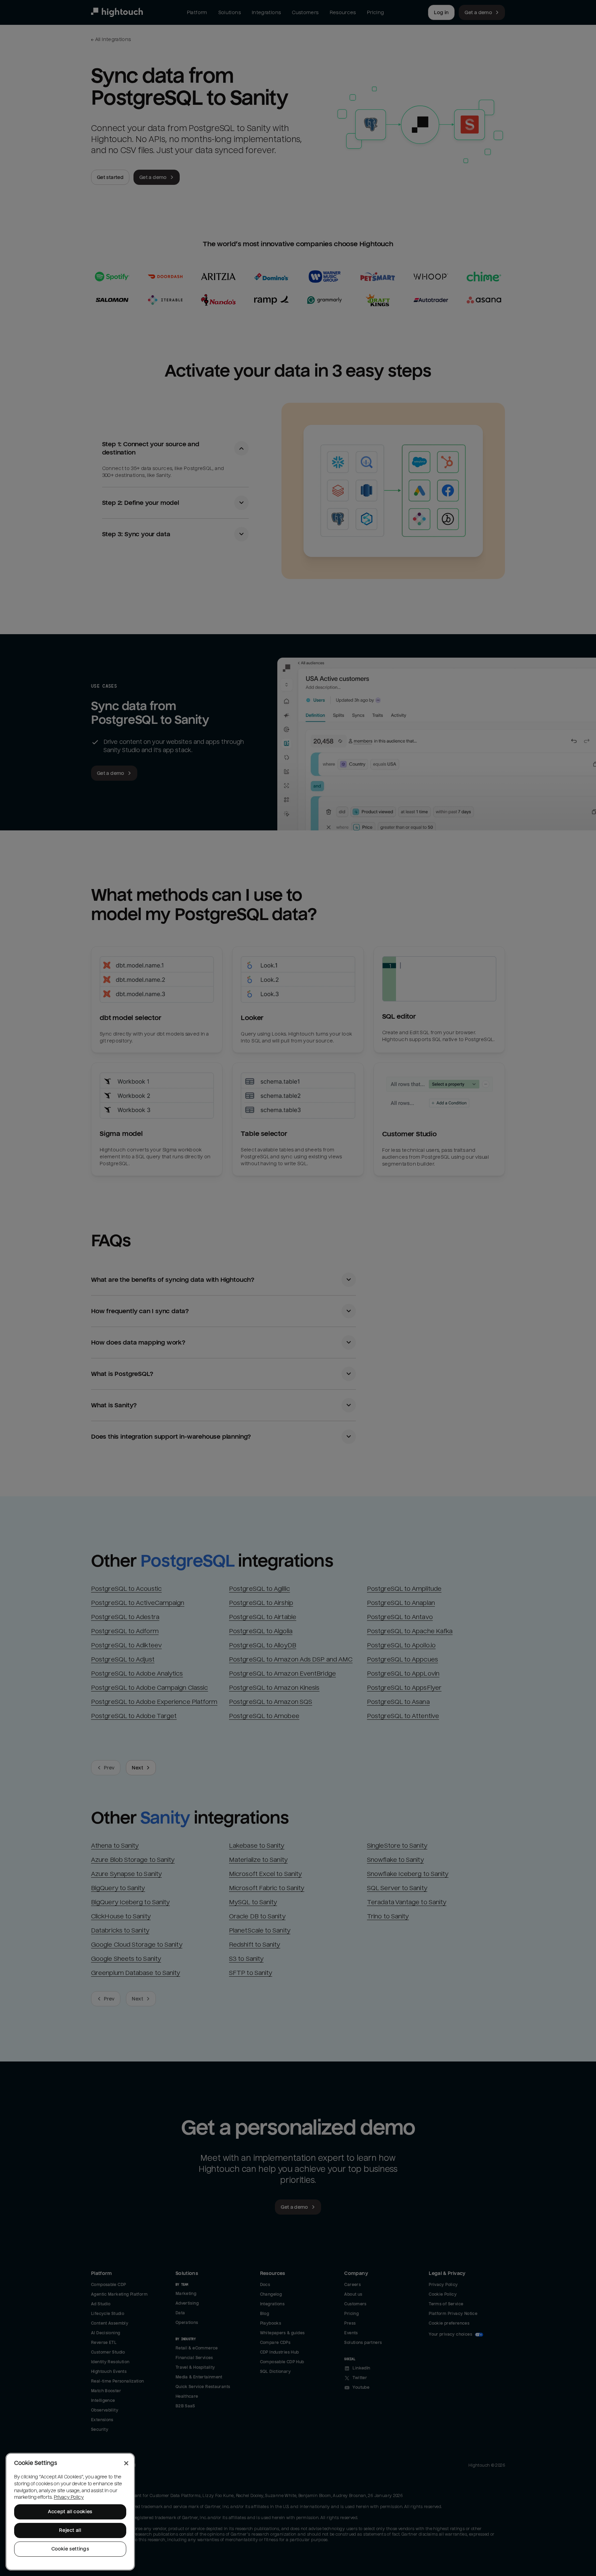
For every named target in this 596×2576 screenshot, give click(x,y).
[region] (70, 2512)
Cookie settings (70, 2549)
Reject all (70, 2530)
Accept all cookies (70, 2512)
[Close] (126, 2463)
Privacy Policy (69, 2497)
